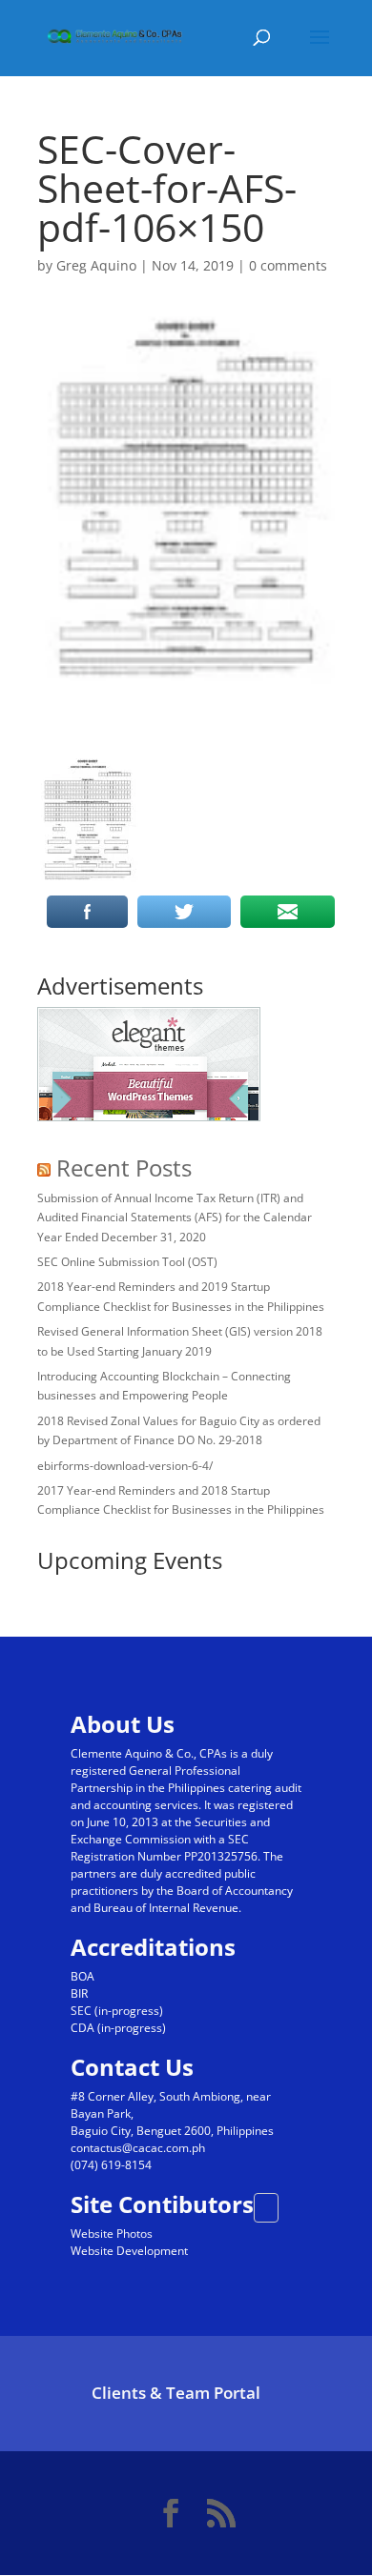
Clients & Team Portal (176, 2393)
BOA (83, 1976)
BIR (79, 1993)
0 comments (288, 265)
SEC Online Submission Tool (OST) (127, 1262)
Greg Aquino (96, 265)
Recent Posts (124, 1167)
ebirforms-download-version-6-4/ (125, 1466)
